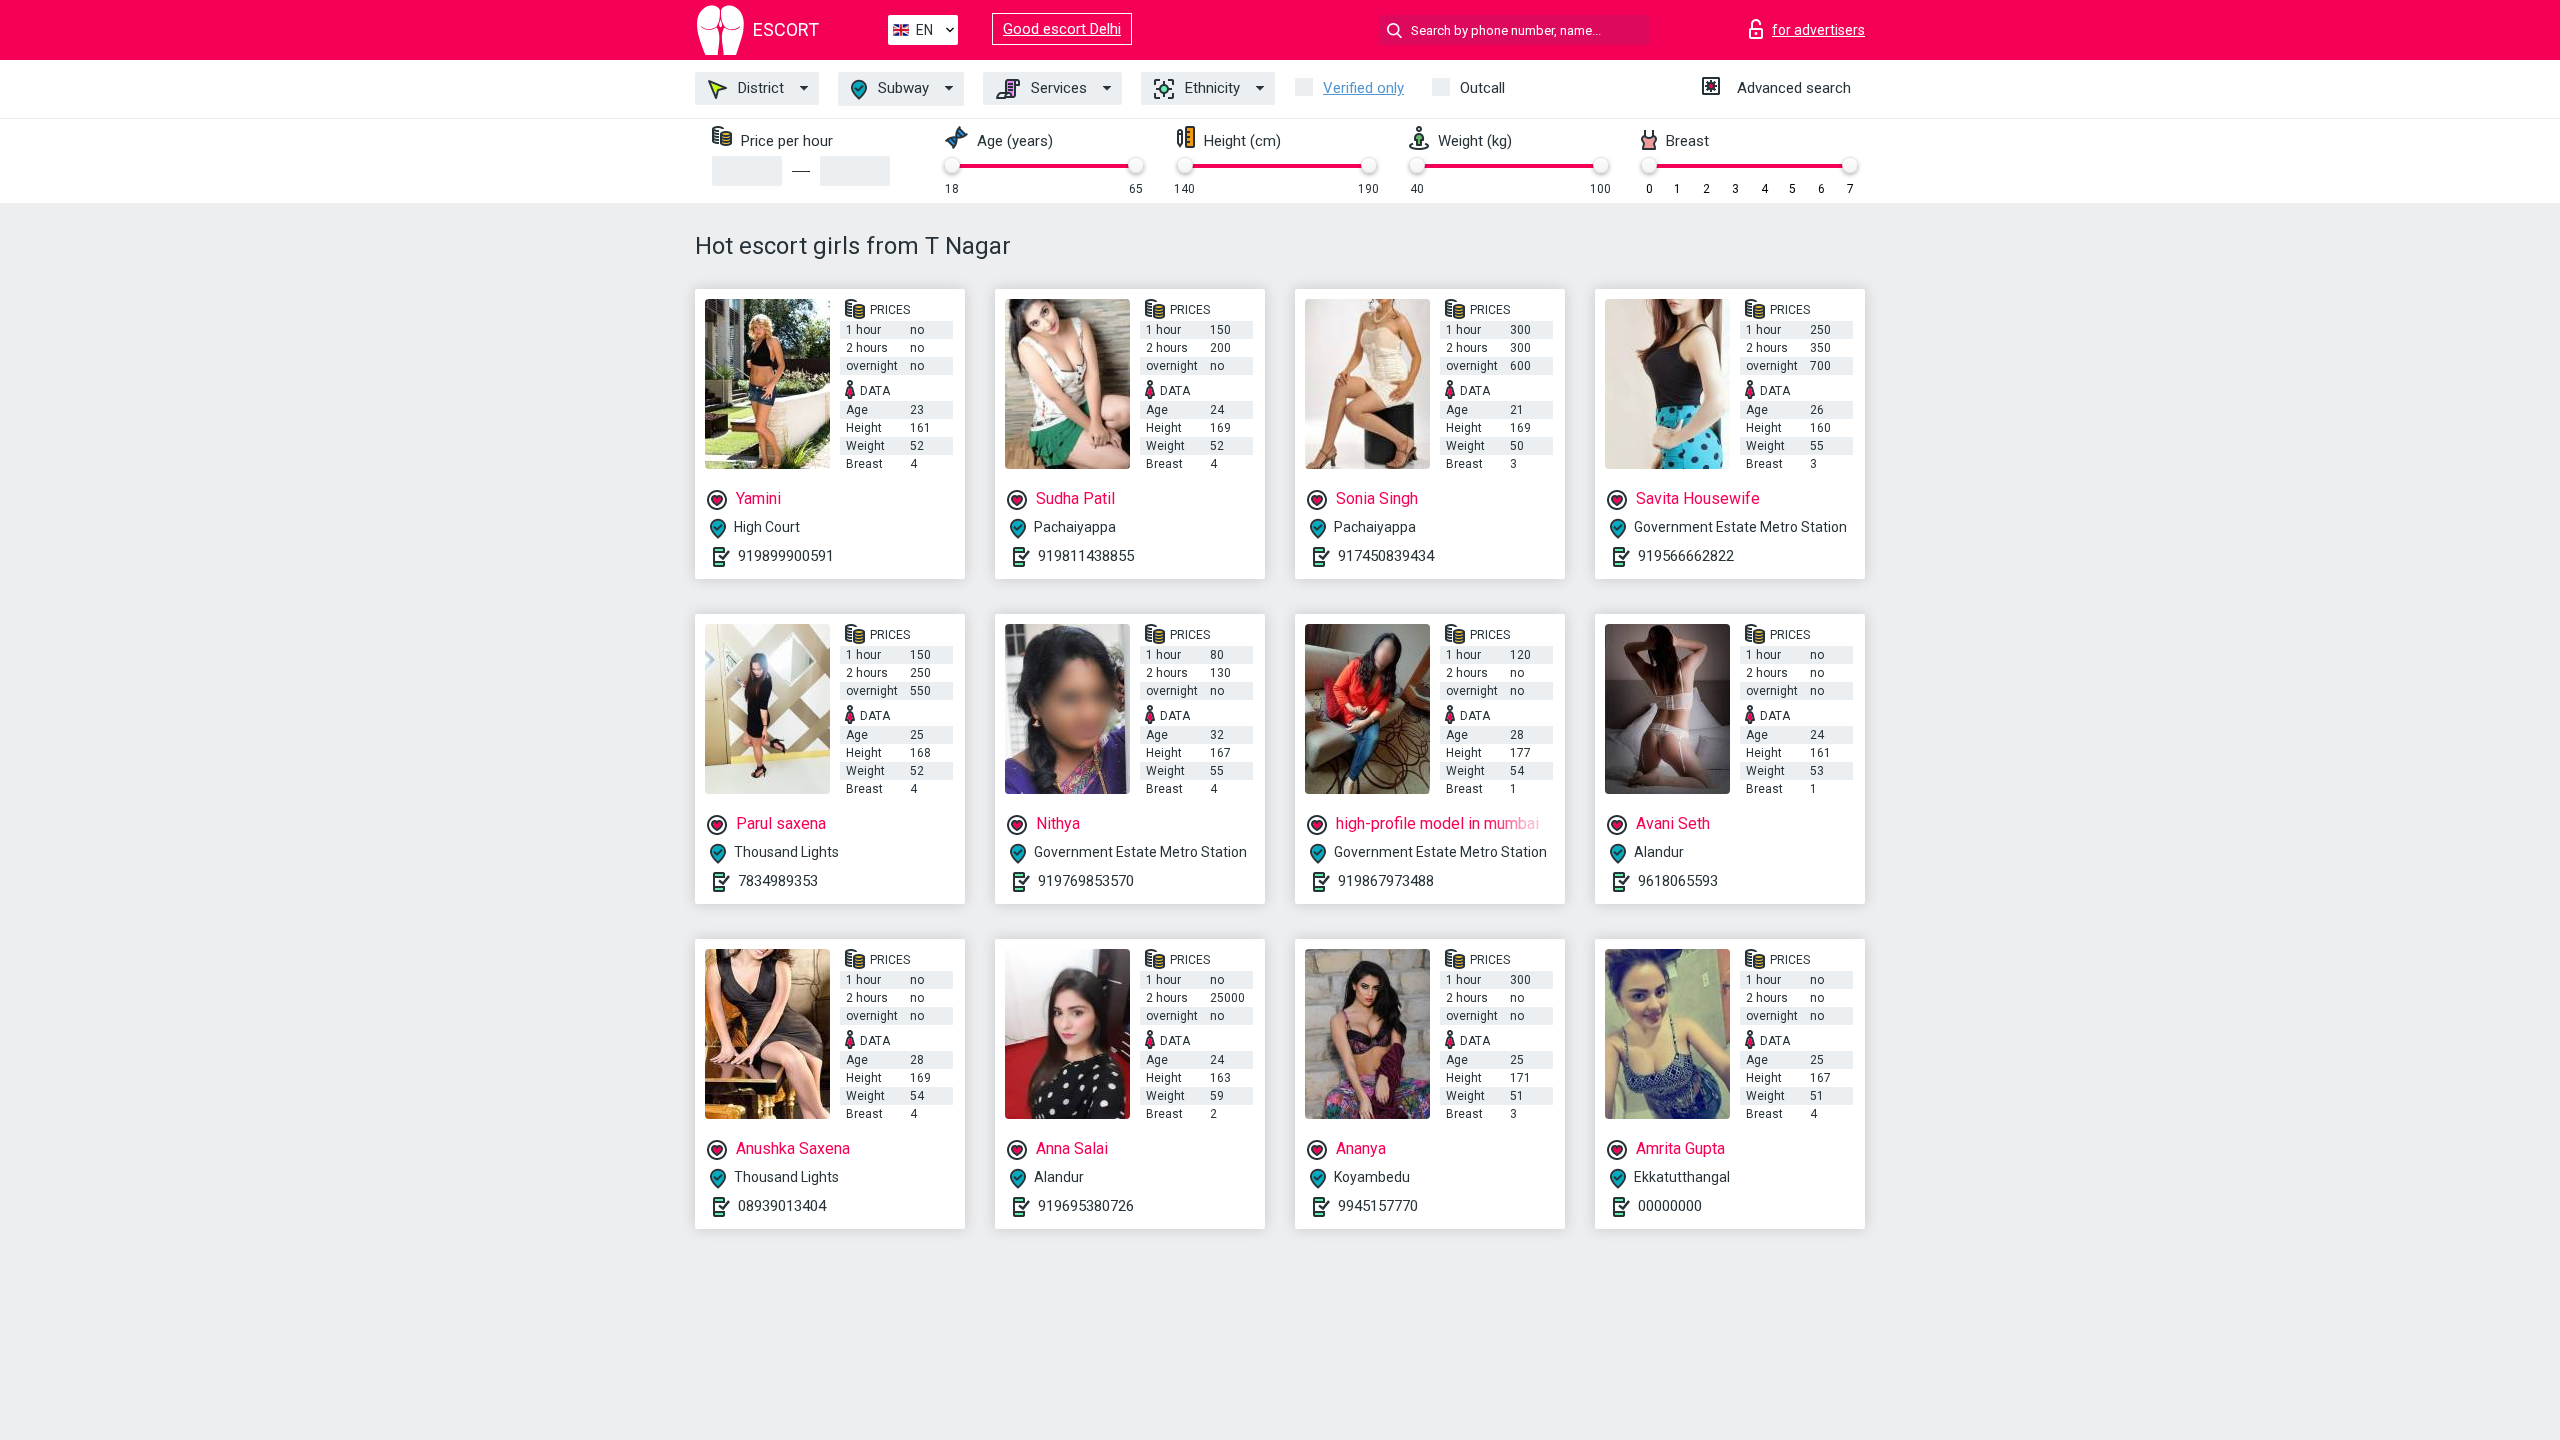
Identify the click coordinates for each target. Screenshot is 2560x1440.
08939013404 (782, 1206)
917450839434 (1386, 556)
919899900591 (786, 556)
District (759, 88)
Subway (901, 88)
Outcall (1482, 88)
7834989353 (778, 881)
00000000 (1670, 1206)
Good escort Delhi (1062, 29)
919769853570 (1086, 881)
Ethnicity (1210, 88)
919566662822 (1686, 556)
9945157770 (1378, 1206)
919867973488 (1386, 881)
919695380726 (1086, 1206)
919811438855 (1086, 556)
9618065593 (1678, 881)
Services (1057, 88)
